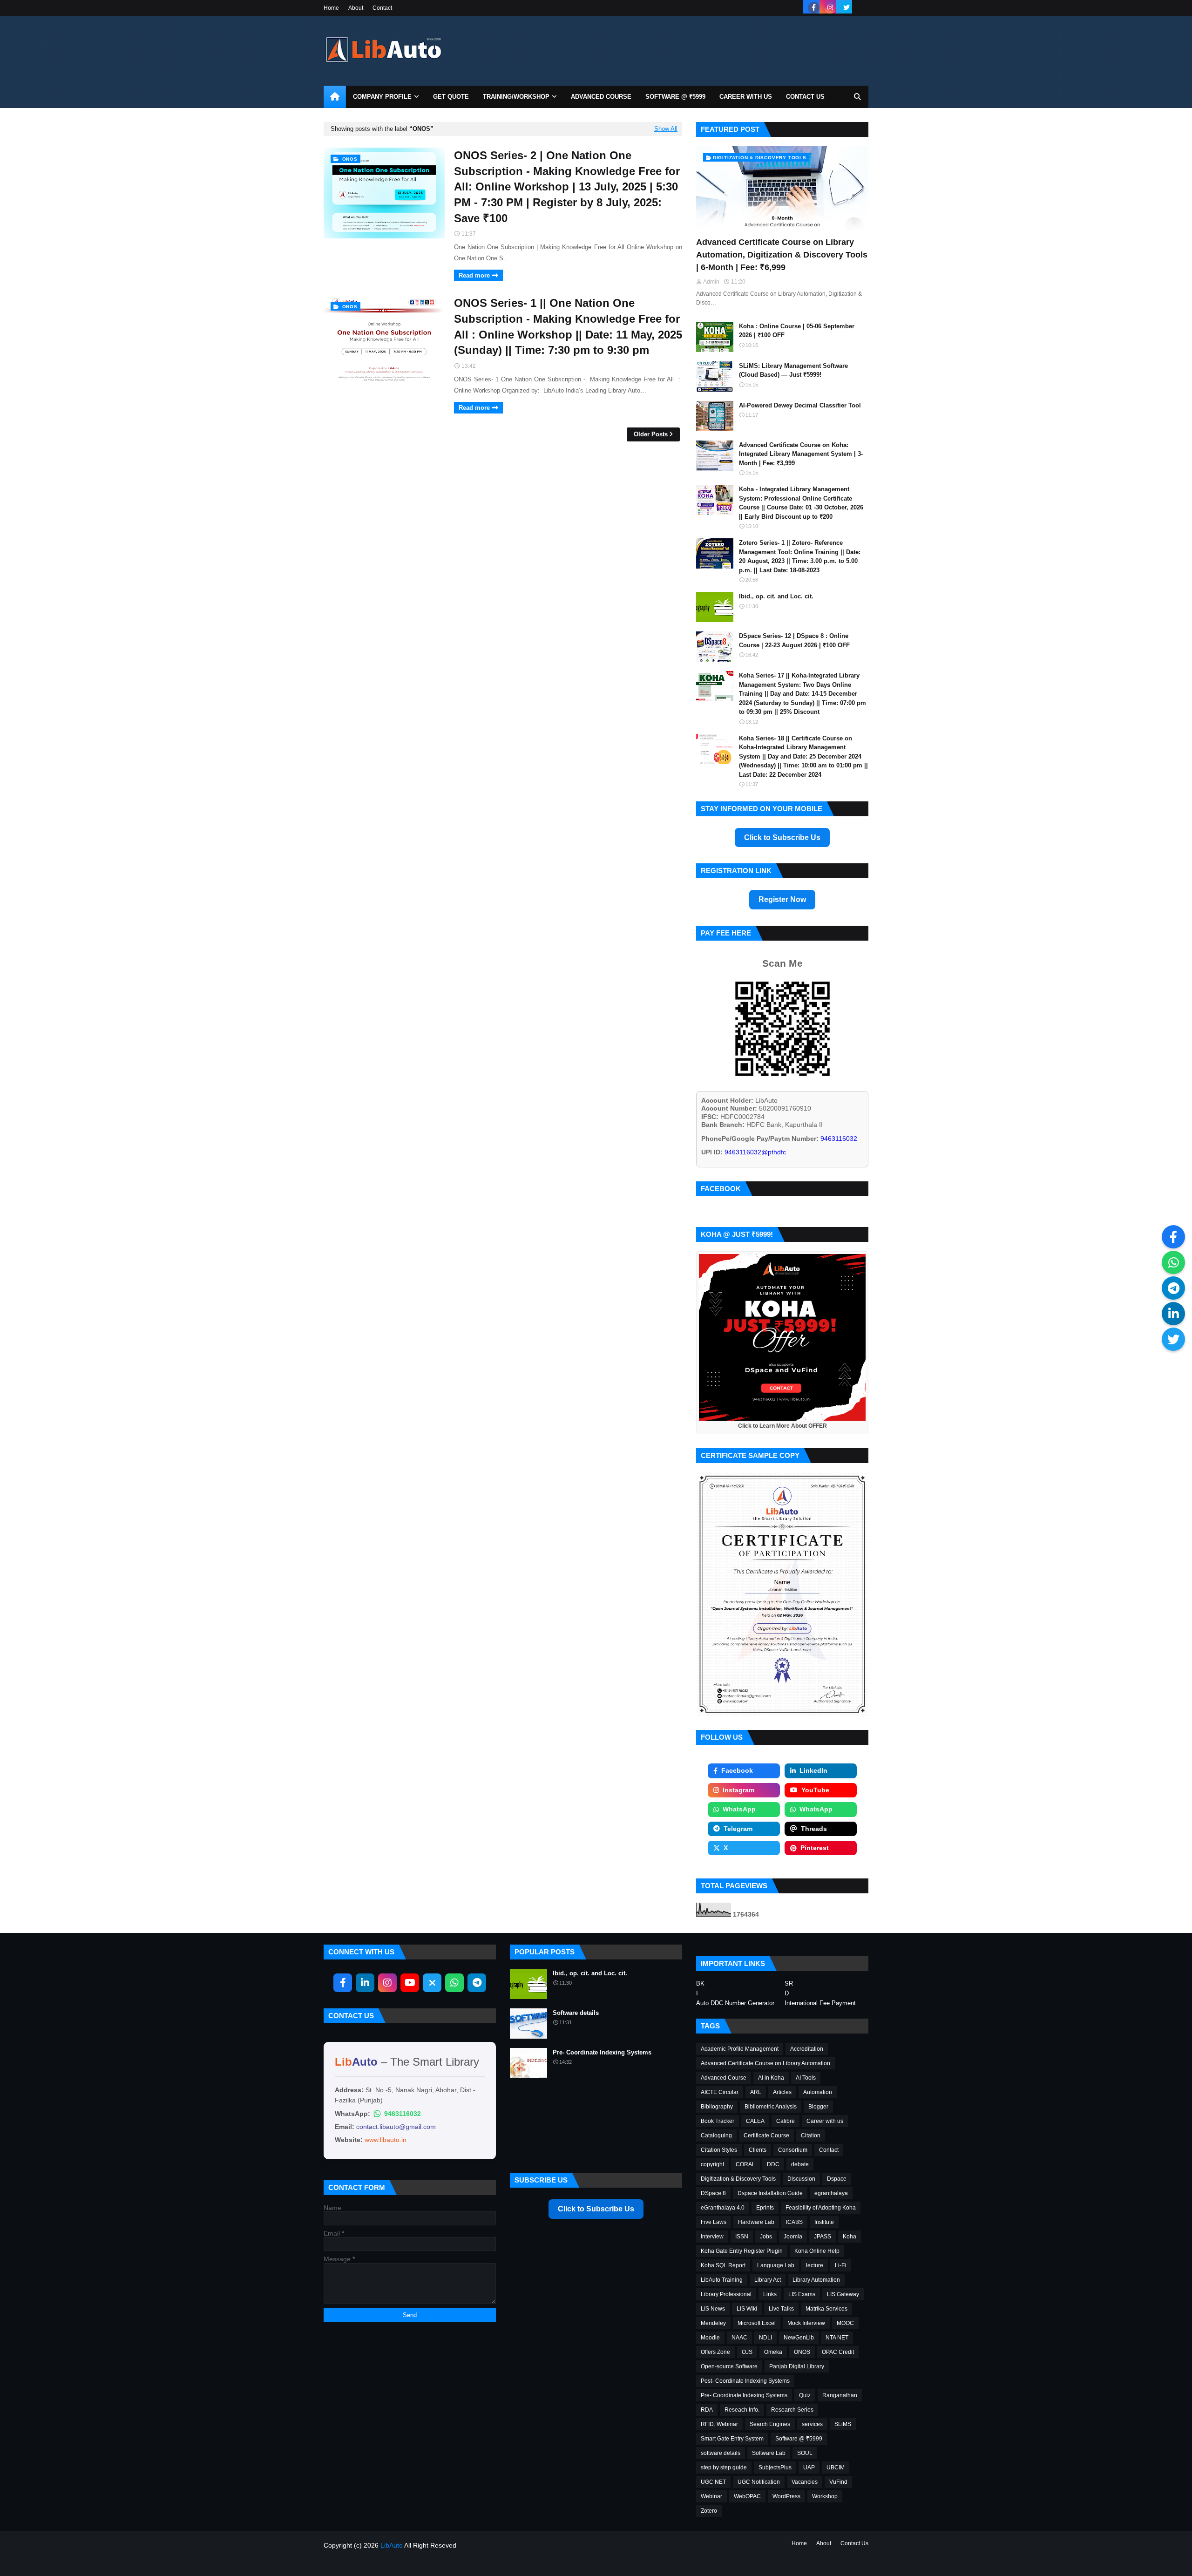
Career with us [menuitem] (746, 97)
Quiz (805, 2395)
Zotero (709, 2511)
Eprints (765, 2208)
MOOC (845, 2323)
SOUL (805, 2453)
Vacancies (805, 2482)
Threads (814, 1829)
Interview (712, 2237)
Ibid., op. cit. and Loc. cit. (776, 596)
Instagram (738, 1790)
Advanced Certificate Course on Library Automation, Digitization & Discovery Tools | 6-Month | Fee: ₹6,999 (782, 255)
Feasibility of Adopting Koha (821, 2208)
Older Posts (651, 434)
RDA (707, 2410)
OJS (747, 2352)
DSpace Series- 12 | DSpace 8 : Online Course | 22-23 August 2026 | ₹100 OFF (794, 641)
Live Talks (781, 2309)
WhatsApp (739, 1809)
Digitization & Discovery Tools (738, 2179)
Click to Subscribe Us (782, 837)
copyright (712, 2164)
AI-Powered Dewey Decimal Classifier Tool (800, 405)
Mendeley (713, 2323)
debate (800, 2164)
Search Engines (770, 2424)
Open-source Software (729, 2366)
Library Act (768, 2280)
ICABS (794, 2222)
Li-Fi (840, 2265)
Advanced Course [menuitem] (601, 97)
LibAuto (392, 2545)
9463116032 (403, 2114)
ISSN (742, 2237)
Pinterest (815, 1848)
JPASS (823, 2237)
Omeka (773, 2352)
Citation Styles (719, 2150)
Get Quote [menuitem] (451, 97)
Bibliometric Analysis (771, 2107)
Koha (850, 2237)
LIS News (713, 2309)
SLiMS (843, 2424)
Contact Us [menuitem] (805, 97)
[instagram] (830, 8)
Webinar (711, 2496)
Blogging (365, 2563)
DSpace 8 (713, 2193)
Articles (782, 2092)
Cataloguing (716, 2135)
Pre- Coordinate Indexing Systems (602, 2052)
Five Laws (714, 2222)
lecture (815, 2265)
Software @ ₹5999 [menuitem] (675, 97)
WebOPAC (747, 2496)
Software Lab (769, 2453)
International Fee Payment (820, 2003)
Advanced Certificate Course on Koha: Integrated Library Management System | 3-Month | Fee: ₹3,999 (801, 454)
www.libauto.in (386, 2140)
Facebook (737, 1770)
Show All (666, 129)
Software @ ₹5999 (799, 2439)
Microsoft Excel (757, 2323)
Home (331, 8)
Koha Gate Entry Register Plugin (742, 2251)
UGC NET (713, 2482)
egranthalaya (831, 2193)
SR (789, 1984)
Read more (474, 275)
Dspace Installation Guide (770, 2193)
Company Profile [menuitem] (382, 97)
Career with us (825, 2121)
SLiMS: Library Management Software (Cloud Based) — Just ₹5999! (793, 370)
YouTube (815, 1790)
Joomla (793, 2237)
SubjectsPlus (775, 2468)
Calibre (786, 2121)
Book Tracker (718, 2121)
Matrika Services (826, 2309)
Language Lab (776, 2265)
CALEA (755, 2121)
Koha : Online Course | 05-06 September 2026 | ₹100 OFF (797, 331)
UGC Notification (759, 2482)
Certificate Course (766, 2135)
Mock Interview (806, 2323)
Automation (818, 2092)
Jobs (766, 2237)
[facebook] (814, 8)
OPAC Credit (838, 2352)
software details (721, 2453)
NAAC (739, 2338)
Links (770, 2294)
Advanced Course (724, 2078)
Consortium (793, 2150)
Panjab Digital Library (797, 2366)
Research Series (792, 2410)
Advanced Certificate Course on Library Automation (765, 2063)
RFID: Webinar (719, 2424)
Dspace (837, 2179)
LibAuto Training (722, 2280)
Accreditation (807, 2049)
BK (700, 1984)
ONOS (802, 2352)
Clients (758, 2150)
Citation (811, 2135)
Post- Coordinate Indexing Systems (745, 2381)
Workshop (825, 2496)
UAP (809, 2468)
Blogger (818, 2107)
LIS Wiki (747, 2309)
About (356, 8)
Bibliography (717, 2107)
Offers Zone (715, 2352)
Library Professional (726, 2294)
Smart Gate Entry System (732, 2439)
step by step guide (724, 2468)
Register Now (782, 899)
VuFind (838, 2482)
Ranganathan (840, 2395)
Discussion (801, 2179)
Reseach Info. (742, 2410)
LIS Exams (802, 2294)
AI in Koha (771, 2078)
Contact (382, 8)
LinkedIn (813, 1770)
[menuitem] (335, 97)
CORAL (745, 2164)
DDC (773, 2164)
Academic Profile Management (740, 2049)
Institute (824, 2222)
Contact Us (854, 2543)
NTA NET (837, 2338)
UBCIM (836, 2468)
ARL (756, 2092)
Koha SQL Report (723, 2265)
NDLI (765, 2338)
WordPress (786, 2496)
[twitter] (846, 8)
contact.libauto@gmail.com (396, 2127)
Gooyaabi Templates (443, 2563)
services (812, 2424)
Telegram (738, 1829)
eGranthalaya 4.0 (723, 2208)
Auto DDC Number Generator (735, 2003)
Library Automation (816, 2280)
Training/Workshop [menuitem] (516, 97)
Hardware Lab (756, 2222)
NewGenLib (799, 2338)
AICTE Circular (720, 2092)
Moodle (710, 2338)
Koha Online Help (817, 2251)
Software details (576, 2013)
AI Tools (806, 2078)
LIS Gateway (843, 2294)
